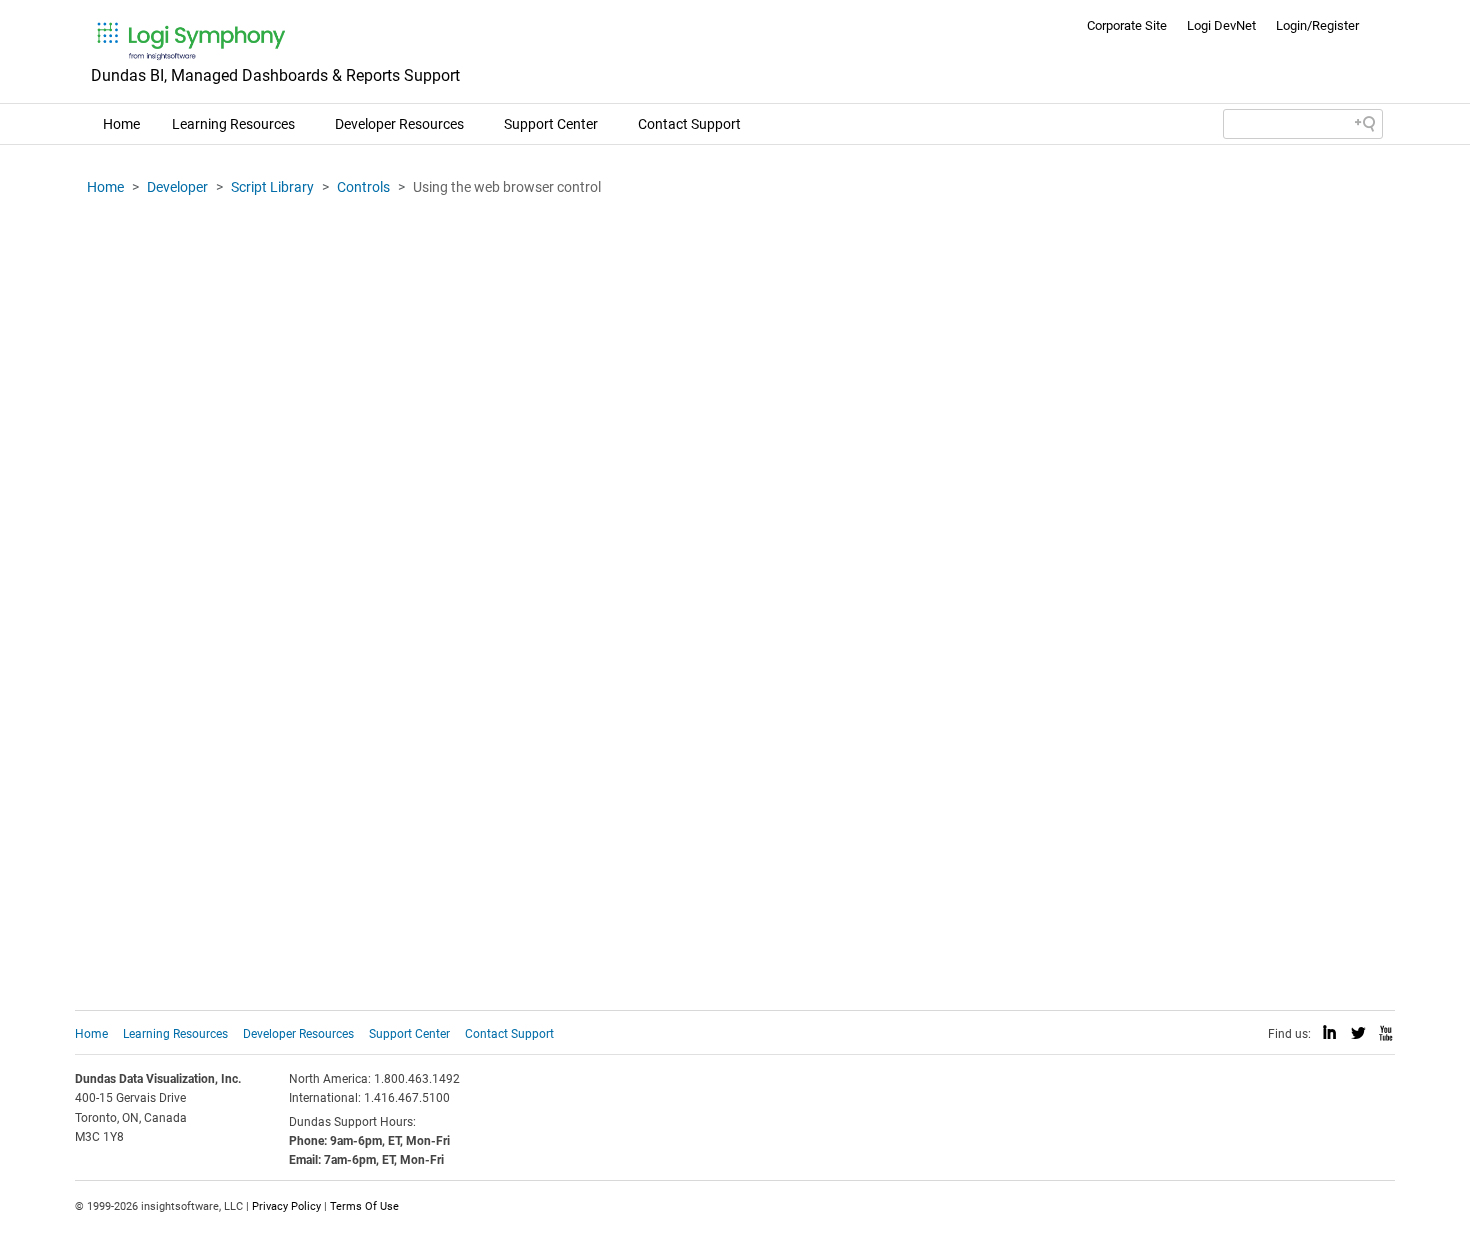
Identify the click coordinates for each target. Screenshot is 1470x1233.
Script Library (272, 187)
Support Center (551, 124)
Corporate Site (1127, 25)
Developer (177, 187)
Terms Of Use (364, 1206)
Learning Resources (233, 124)
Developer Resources (399, 124)
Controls (363, 187)
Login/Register (1317, 25)
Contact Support (689, 124)
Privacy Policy (286, 1206)
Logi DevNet (1221, 25)
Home (121, 124)
